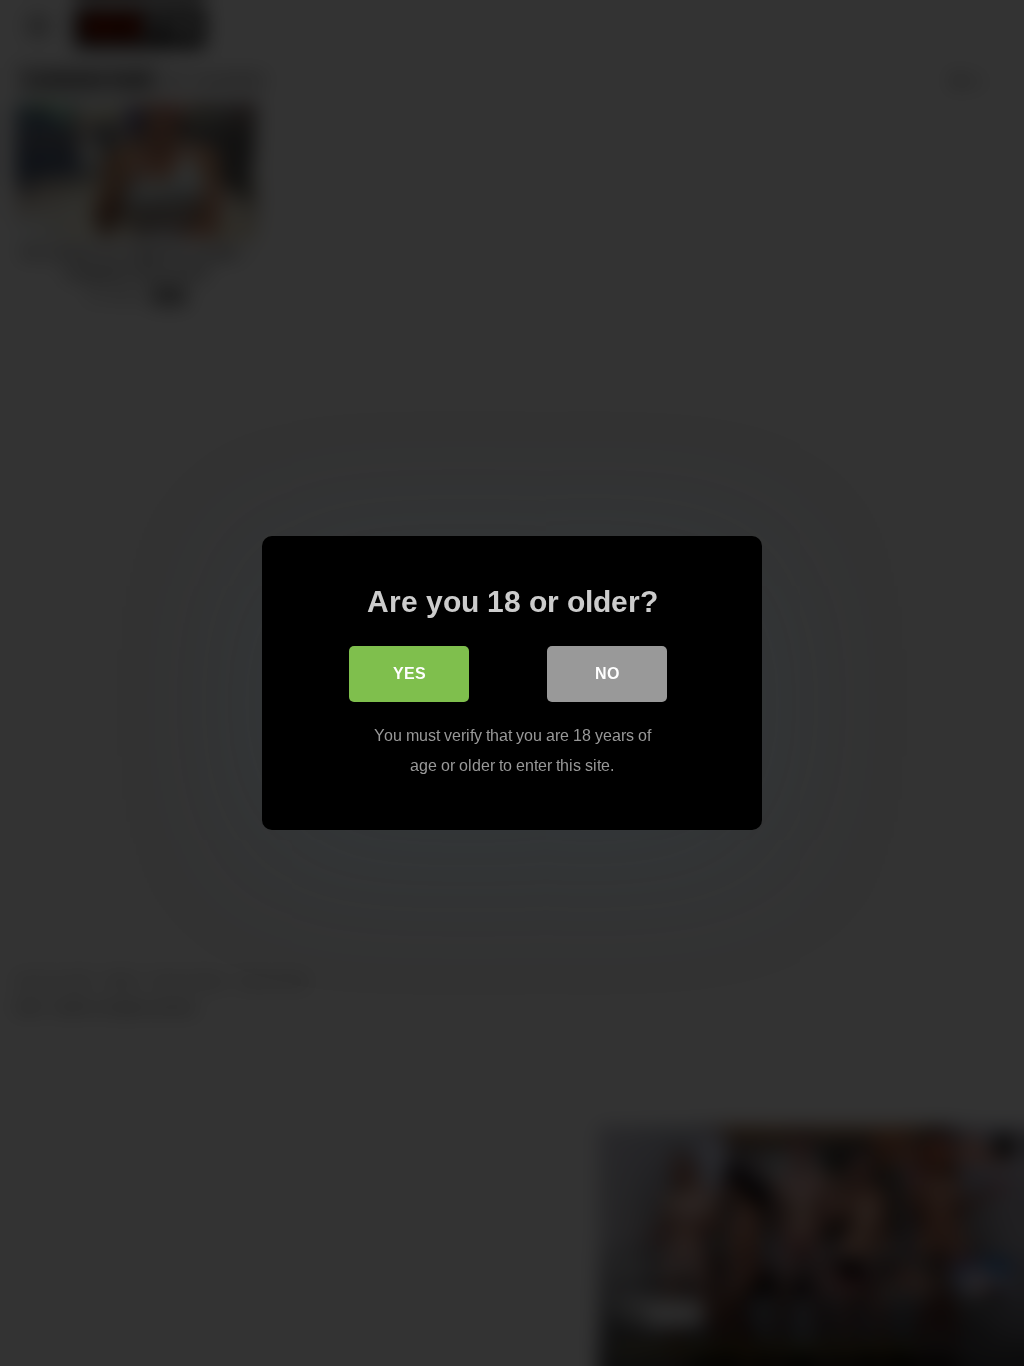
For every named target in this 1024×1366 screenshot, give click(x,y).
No (607, 673)
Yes (409, 673)
